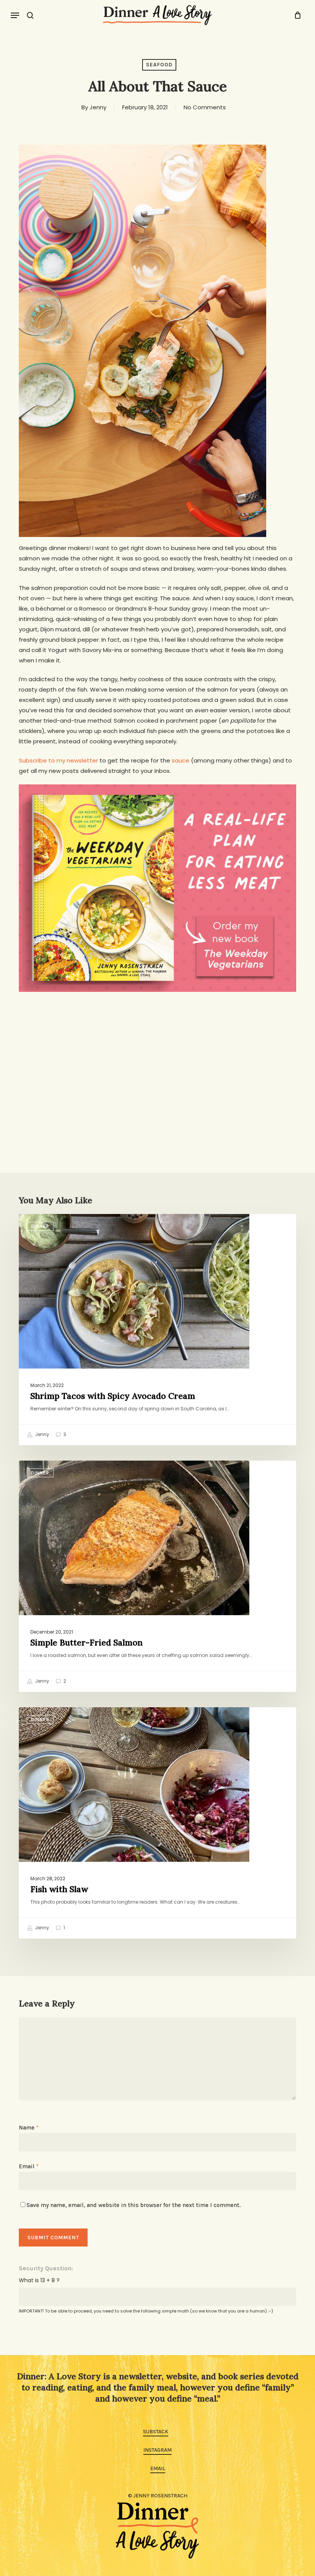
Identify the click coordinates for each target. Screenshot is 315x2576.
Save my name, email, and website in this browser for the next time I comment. (134, 2205)
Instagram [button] (157, 2450)
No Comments (205, 107)
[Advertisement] (157, 1054)
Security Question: (46, 2268)
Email (29, 2166)
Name (29, 2128)
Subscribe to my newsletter (58, 760)
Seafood (159, 65)
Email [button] (158, 2468)
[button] (15, 15)
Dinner (40, 1226)
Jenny (98, 107)
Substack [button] (156, 2432)
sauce (181, 760)
